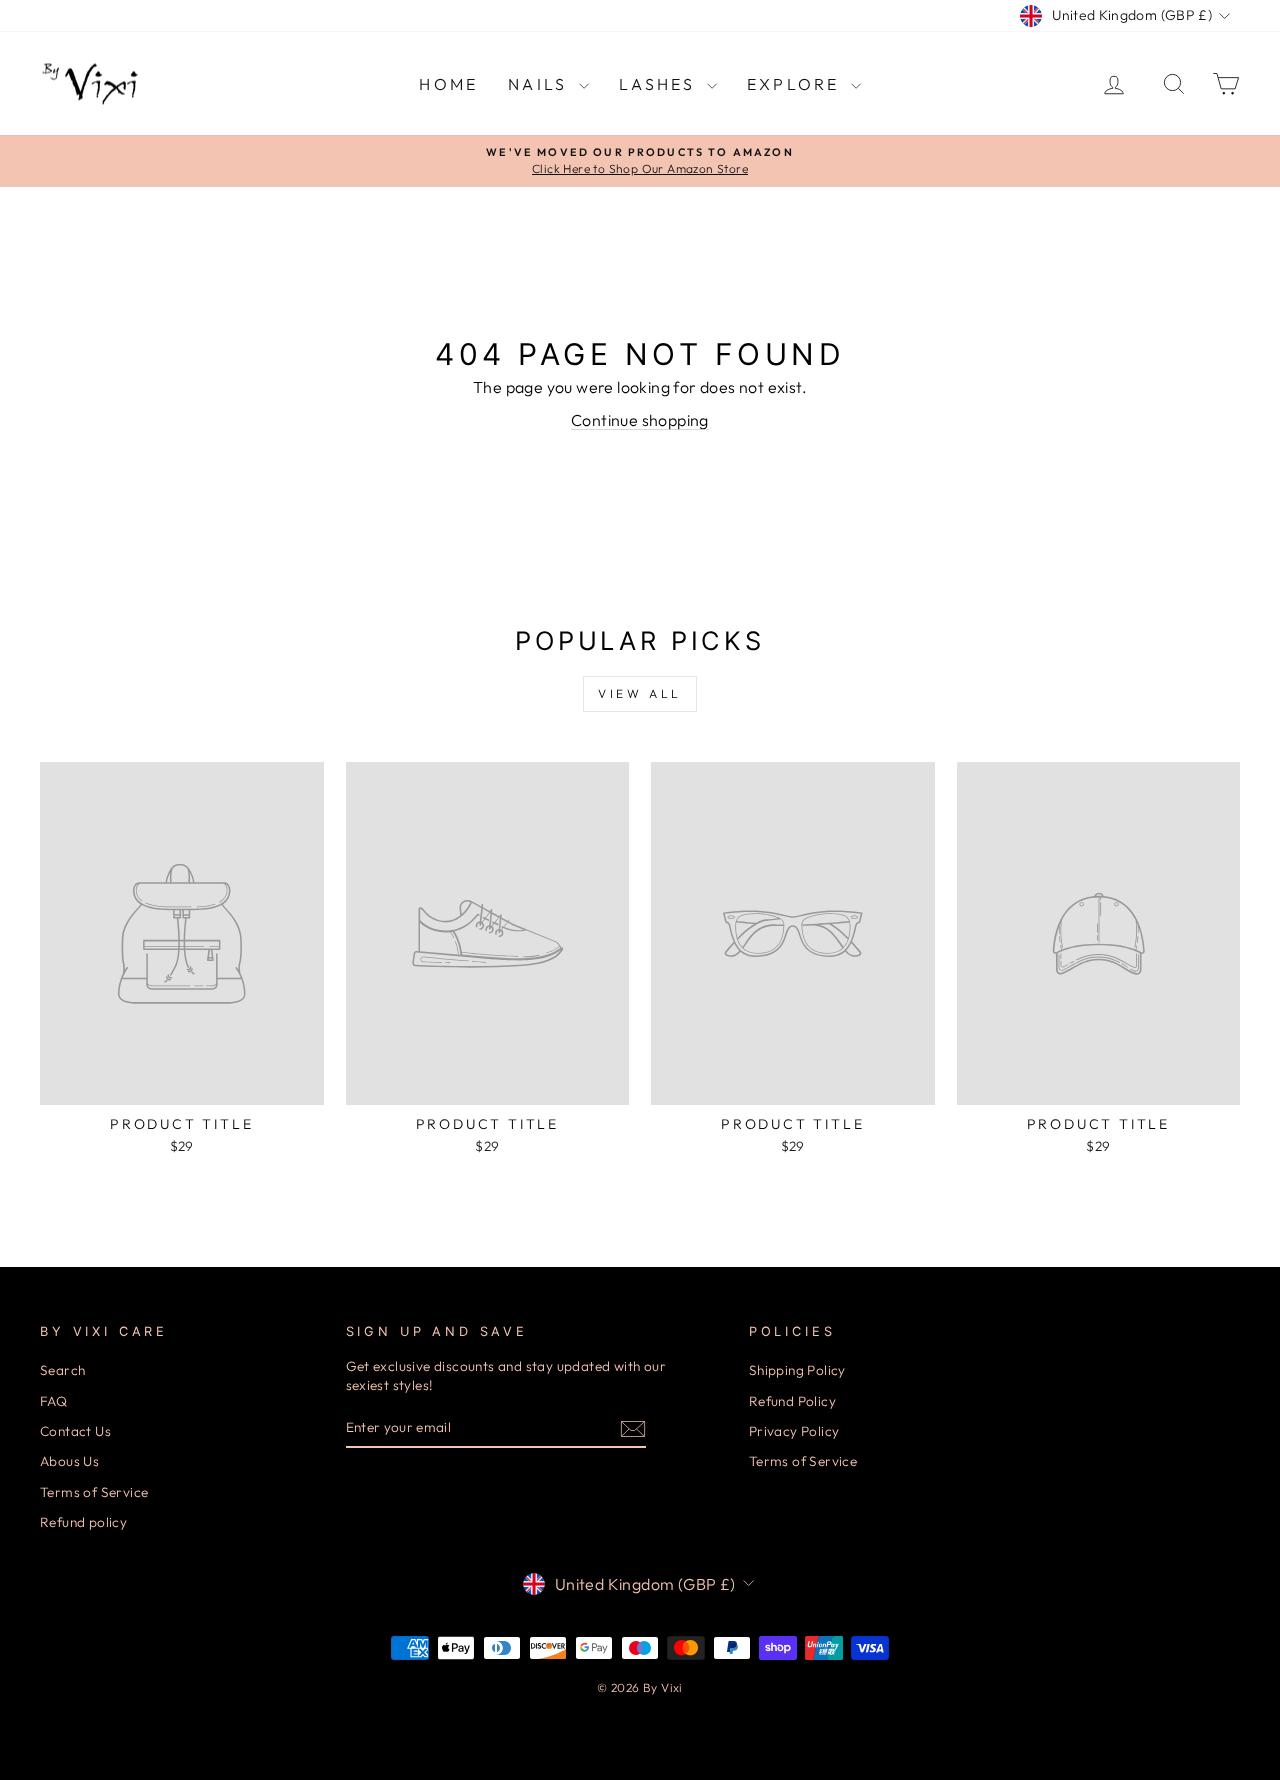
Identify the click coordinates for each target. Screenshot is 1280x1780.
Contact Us (75, 1431)
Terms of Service (94, 1492)
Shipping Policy (797, 1370)
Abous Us (69, 1461)
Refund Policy (792, 1401)
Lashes (660, 84)
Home (448, 84)
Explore (796, 84)
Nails (540, 84)
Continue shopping (640, 420)
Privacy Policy (794, 1431)
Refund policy (83, 1522)
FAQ (53, 1401)
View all (640, 693)
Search (62, 1370)
